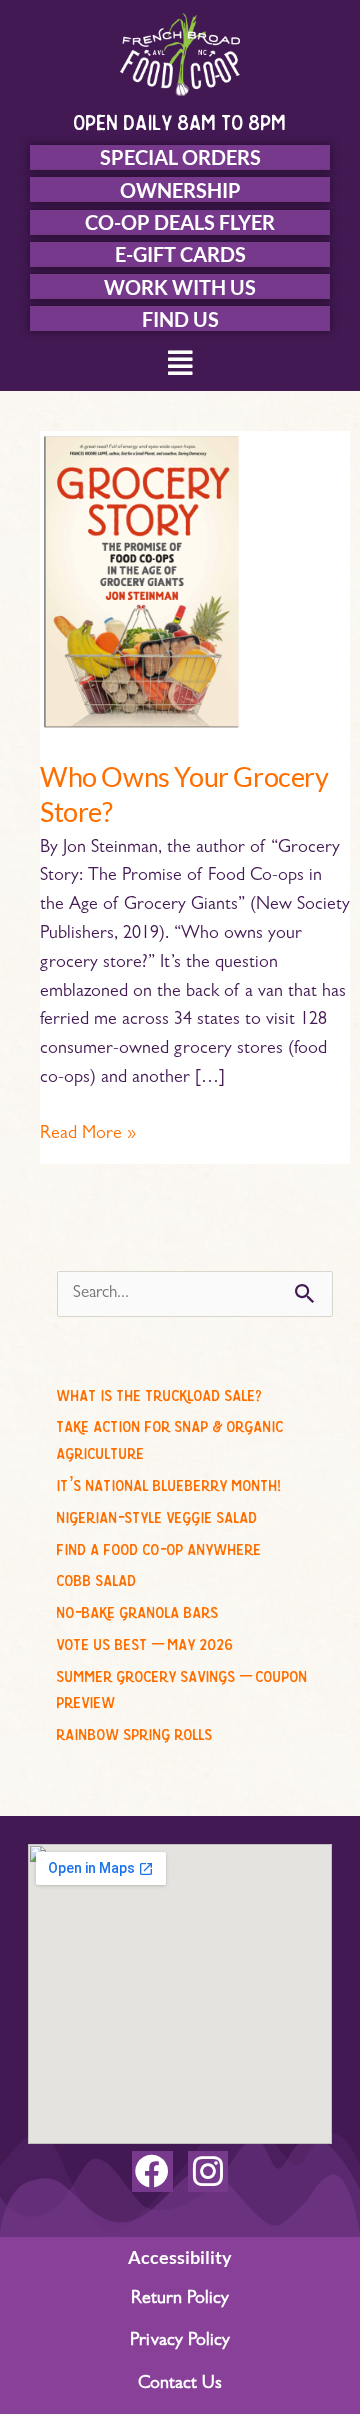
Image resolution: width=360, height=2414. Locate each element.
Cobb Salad (97, 1577)
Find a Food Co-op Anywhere (159, 1546)
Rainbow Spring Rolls (135, 1731)
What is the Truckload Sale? (159, 1392)
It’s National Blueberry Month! (169, 1482)
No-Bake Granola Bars (138, 1609)
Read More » (88, 1132)
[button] (180, 365)
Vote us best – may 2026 (145, 1641)
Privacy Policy (180, 2342)
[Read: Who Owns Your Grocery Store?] (142, 583)
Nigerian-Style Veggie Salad (157, 1514)
